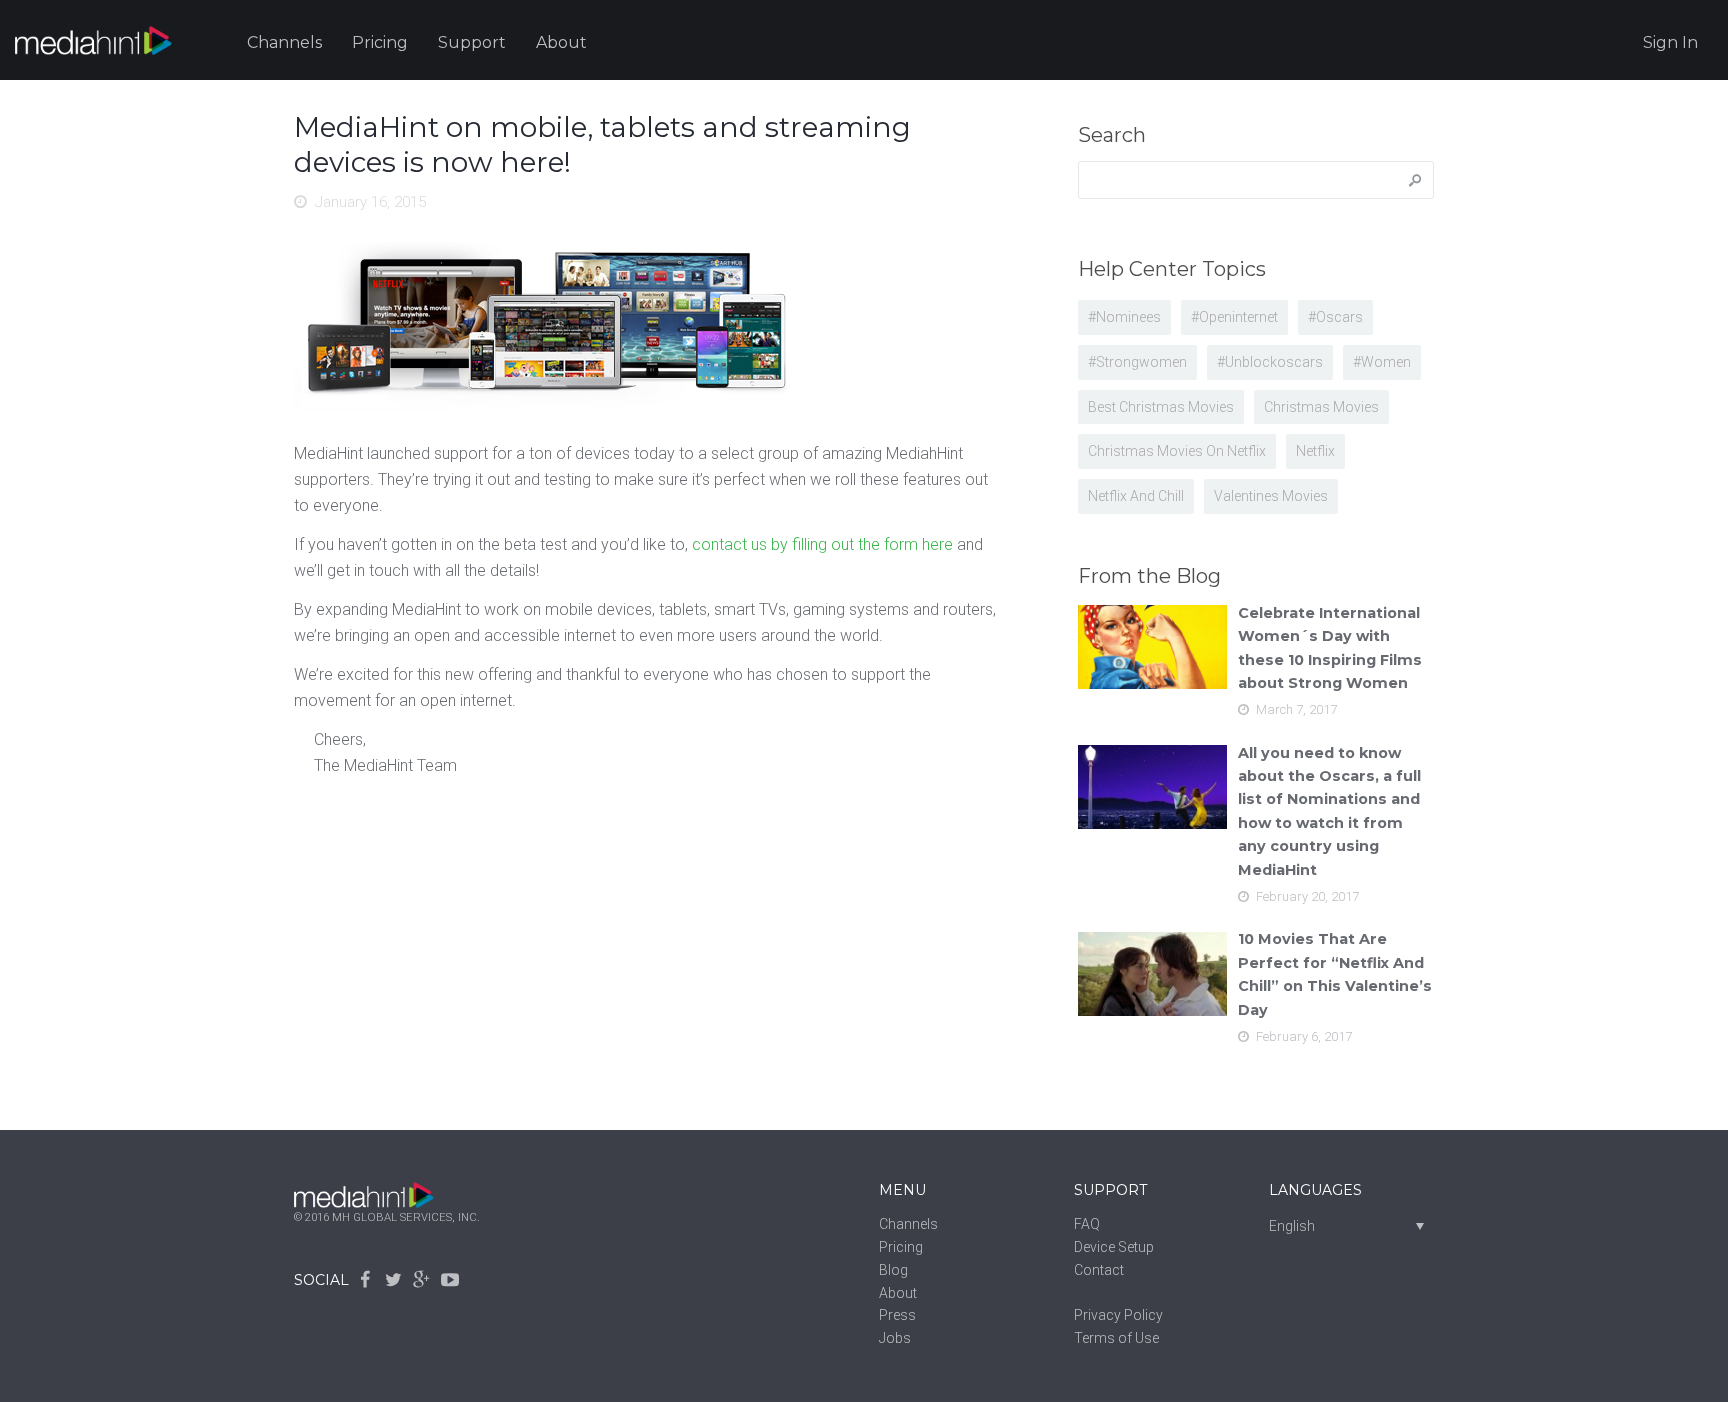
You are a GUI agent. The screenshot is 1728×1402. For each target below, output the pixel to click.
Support (472, 42)
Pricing (380, 42)
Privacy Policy (1118, 1315)
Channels (284, 42)
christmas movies (1321, 407)
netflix (1315, 451)
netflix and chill (1136, 496)
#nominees (1124, 317)
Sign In (1670, 42)
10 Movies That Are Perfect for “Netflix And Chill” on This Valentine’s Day (1335, 974)
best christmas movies (1161, 407)
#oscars (1335, 317)
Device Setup (1114, 1247)
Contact (1099, 1270)
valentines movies (1271, 496)
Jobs (895, 1338)
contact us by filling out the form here (822, 544)
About (561, 42)
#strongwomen (1137, 362)
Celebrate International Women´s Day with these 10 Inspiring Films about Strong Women (1330, 648)
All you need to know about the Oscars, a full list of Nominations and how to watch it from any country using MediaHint (1329, 811)
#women (1382, 362)
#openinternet (1234, 317)
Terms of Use (1116, 1338)
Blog (893, 1270)
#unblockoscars (1270, 362)
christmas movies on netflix (1177, 451)
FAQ (1087, 1224)
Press (897, 1315)
